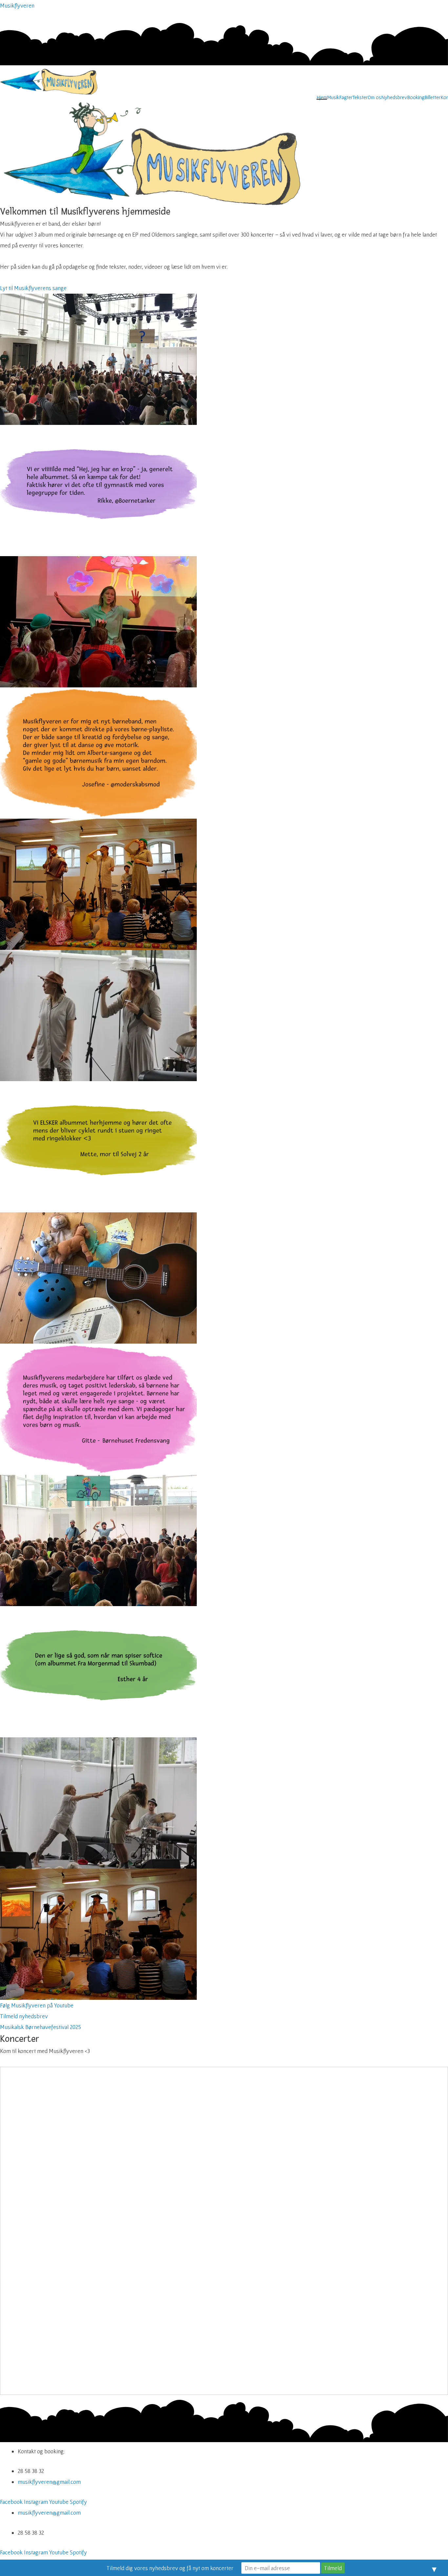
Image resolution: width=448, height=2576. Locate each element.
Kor (444, 97)
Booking (416, 97)
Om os (374, 97)
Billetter (432, 97)
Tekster (360, 97)
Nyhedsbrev (394, 97)
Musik (333, 97)
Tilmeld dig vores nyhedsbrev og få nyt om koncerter (170, 2568)
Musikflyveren (17, 5)
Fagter (346, 97)
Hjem (322, 97)
